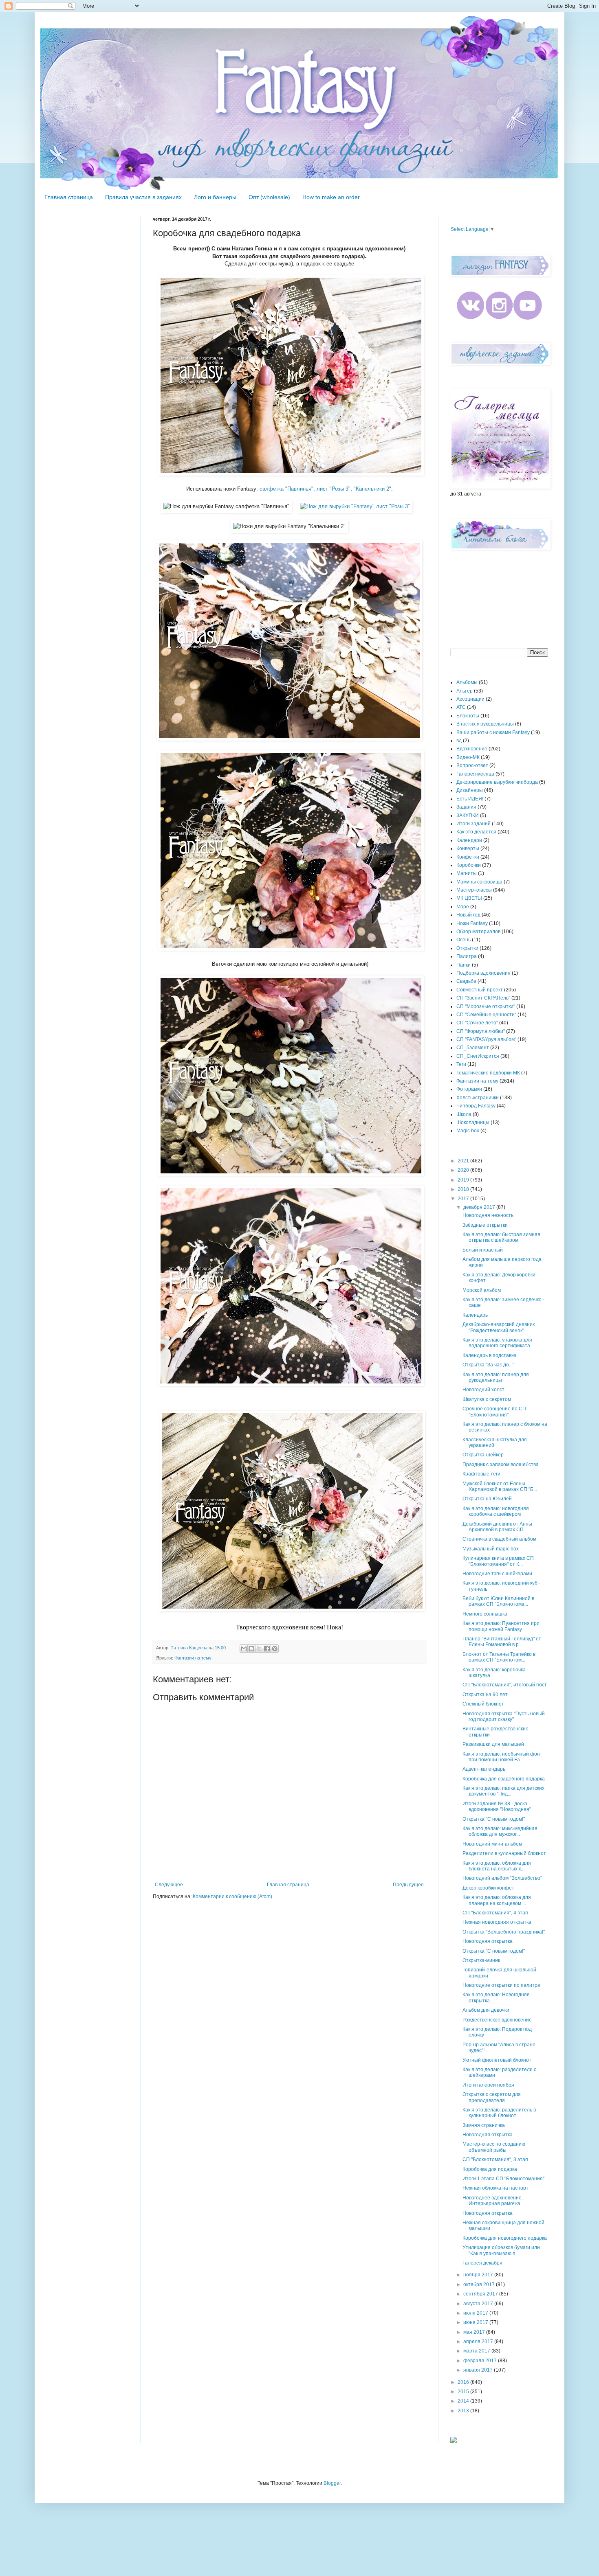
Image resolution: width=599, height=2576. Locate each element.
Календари (469, 840)
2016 (464, 2382)
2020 (464, 1170)
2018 (464, 1189)
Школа (464, 1114)
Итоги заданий (473, 824)
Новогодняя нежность (488, 1215)
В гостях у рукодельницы (485, 724)
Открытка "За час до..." (488, 1365)
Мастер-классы (474, 890)
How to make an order (331, 197)
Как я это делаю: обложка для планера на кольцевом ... (497, 1900)
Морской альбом (482, 1290)
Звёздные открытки (485, 1225)
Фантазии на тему (193, 1658)
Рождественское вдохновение (497, 2020)
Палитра (467, 956)
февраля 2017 (481, 2361)
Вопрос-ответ (472, 765)
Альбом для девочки (486, 2010)
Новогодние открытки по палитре (501, 1985)
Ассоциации (470, 699)
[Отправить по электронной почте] (244, 1649)
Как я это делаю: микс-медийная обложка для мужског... (500, 1831)
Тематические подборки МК (488, 1073)
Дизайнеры (470, 790)
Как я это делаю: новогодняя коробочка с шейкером (496, 1511)
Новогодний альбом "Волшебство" (502, 1878)
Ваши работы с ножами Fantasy (493, 732)
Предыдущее (408, 1885)
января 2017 (479, 2370)
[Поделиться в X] (259, 1649)
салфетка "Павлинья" (286, 489)
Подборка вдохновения (483, 973)
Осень (464, 940)
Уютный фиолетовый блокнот (497, 2060)
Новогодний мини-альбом (492, 1844)
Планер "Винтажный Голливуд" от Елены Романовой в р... (502, 1642)
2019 (464, 1180)
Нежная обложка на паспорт (495, 2188)
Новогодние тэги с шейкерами (497, 1574)
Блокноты (468, 716)
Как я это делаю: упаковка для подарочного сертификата (497, 1343)
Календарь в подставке (489, 1355)
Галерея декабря (482, 2263)
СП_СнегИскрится (478, 1056)
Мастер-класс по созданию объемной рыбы (494, 2147)
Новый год (468, 915)
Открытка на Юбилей (487, 1499)
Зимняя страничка (484, 2125)
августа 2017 (479, 2304)
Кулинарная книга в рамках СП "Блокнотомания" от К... (498, 1561)
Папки (464, 965)
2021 (464, 1161)
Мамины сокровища (479, 882)
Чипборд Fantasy (476, 1106)
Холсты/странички (478, 1098)
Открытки (467, 948)
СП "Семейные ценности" (486, 1015)
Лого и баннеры (215, 197)
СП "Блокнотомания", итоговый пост (505, 1685)
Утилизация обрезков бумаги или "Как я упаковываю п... (501, 2250)
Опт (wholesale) (269, 197)
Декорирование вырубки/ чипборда (497, 782)
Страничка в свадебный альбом (499, 1539)
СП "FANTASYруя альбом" (486, 1039)
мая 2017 (475, 2332)
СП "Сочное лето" (477, 1023)
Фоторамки (469, 1089)
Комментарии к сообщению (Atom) (232, 1896)
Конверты (468, 848)
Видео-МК (468, 757)
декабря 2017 (480, 1207)
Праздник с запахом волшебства (501, 1464)
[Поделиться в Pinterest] (275, 1649)
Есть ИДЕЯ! (470, 799)
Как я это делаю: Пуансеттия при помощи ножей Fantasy (501, 1626)
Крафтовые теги (481, 1474)
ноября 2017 (479, 2275)
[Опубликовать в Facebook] (267, 1649)
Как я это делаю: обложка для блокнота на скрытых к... (497, 1866)
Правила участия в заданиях (143, 197)
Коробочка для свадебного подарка (504, 1779)
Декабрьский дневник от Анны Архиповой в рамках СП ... (497, 1527)
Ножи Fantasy (472, 923)
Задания (466, 807)
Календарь (475, 1315)
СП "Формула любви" (481, 1031)
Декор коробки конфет (488, 1888)
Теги (461, 1064)
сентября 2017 (481, 2294)
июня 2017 (476, 2322)
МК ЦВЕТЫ (469, 898)
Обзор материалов (478, 932)
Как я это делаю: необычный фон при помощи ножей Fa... (501, 1757)
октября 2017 (480, 2284)
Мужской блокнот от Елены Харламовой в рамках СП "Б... (500, 1486)
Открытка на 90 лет (485, 1695)
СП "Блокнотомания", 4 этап (495, 1913)
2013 (464, 2411)
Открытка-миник (481, 1960)
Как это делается (476, 832)
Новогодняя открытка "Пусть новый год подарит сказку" (504, 1717)
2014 (464, 2401)
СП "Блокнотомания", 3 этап (495, 2159)
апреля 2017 (479, 2341)
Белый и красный (483, 1250)
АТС (461, 707)
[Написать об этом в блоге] (251, 1649)
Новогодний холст (483, 1390)
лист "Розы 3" (334, 489)
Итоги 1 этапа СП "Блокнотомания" (503, 2179)
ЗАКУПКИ (468, 816)
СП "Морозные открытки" (486, 1006)
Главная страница (69, 197)
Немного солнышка (485, 1614)
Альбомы (467, 682)
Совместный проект (480, 990)
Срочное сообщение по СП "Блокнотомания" (494, 1412)
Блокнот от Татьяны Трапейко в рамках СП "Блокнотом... (499, 1657)
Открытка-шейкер (483, 1455)
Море (463, 907)
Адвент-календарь (484, 1769)
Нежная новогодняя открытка (497, 1922)
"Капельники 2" (372, 489)
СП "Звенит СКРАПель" (483, 998)
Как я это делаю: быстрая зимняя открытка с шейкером (501, 1237)
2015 (464, 2392)
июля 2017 (476, 2313)
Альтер (465, 691)
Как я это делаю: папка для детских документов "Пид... (503, 1791)
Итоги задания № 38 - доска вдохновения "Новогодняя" (497, 1806)
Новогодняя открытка (488, 1941)
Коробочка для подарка (490, 2169)
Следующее (169, 1885)
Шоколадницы (473, 1122)
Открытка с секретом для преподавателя (492, 2097)
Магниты (467, 873)
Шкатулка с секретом (487, 1399)
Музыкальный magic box (491, 1549)
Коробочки (469, 865)
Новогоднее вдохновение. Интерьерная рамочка (493, 2201)
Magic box (468, 1131)
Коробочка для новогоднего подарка (505, 2238)
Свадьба (466, 981)
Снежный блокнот (483, 1704)
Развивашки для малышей (493, 1744)
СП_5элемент (473, 1048)
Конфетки (468, 857)
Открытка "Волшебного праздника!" (504, 1932)
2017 (464, 1199)
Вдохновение (472, 749)
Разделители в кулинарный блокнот (504, 1853)
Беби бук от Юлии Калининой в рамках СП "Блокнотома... (498, 1601)
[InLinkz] (454, 2440)
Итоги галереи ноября (488, 2085)
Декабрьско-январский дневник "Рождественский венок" (499, 1327)
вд (459, 741)
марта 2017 (477, 2351)
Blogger (332, 2483)
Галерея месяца (475, 774)
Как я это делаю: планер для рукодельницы (496, 1377)
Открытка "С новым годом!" (494, 1819)
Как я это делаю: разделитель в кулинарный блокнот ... (499, 2113)
